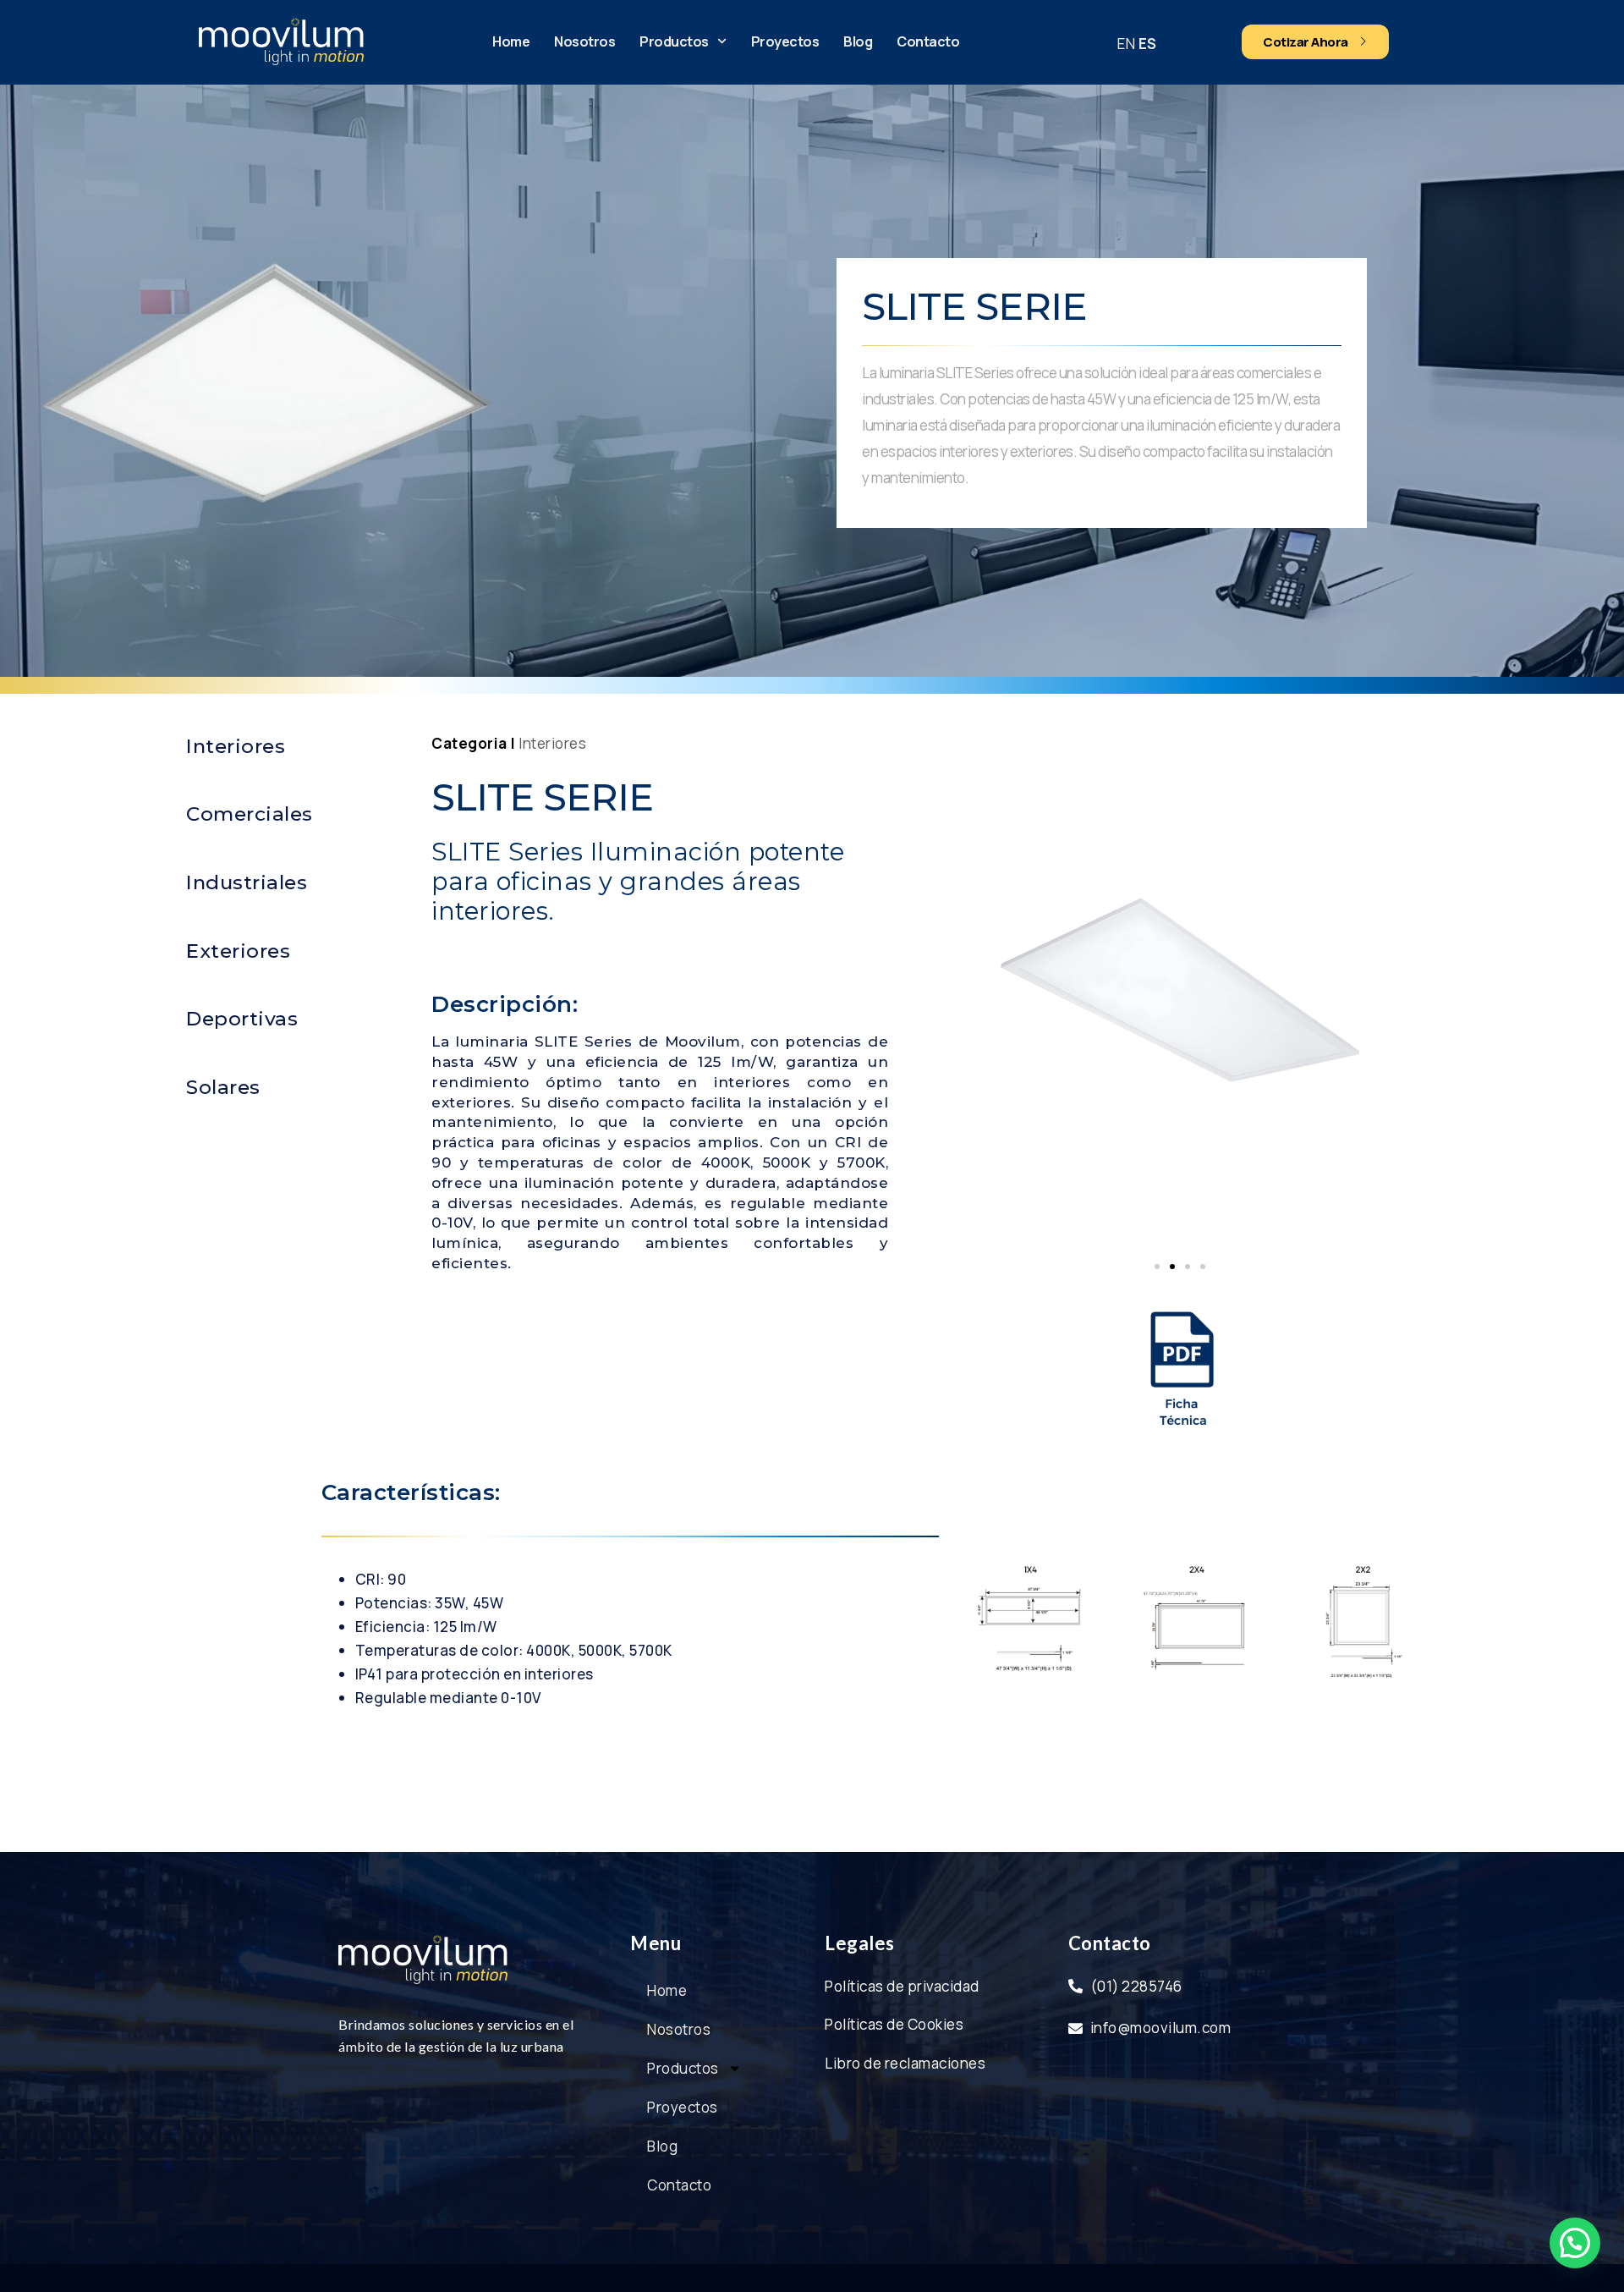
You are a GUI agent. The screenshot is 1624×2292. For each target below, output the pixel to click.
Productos (674, 41)
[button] (1157, 1267)
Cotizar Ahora (1306, 42)
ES (1148, 44)
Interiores (552, 743)
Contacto (928, 41)
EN (1126, 44)
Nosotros (584, 41)
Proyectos (785, 41)
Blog (858, 41)
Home (511, 41)
